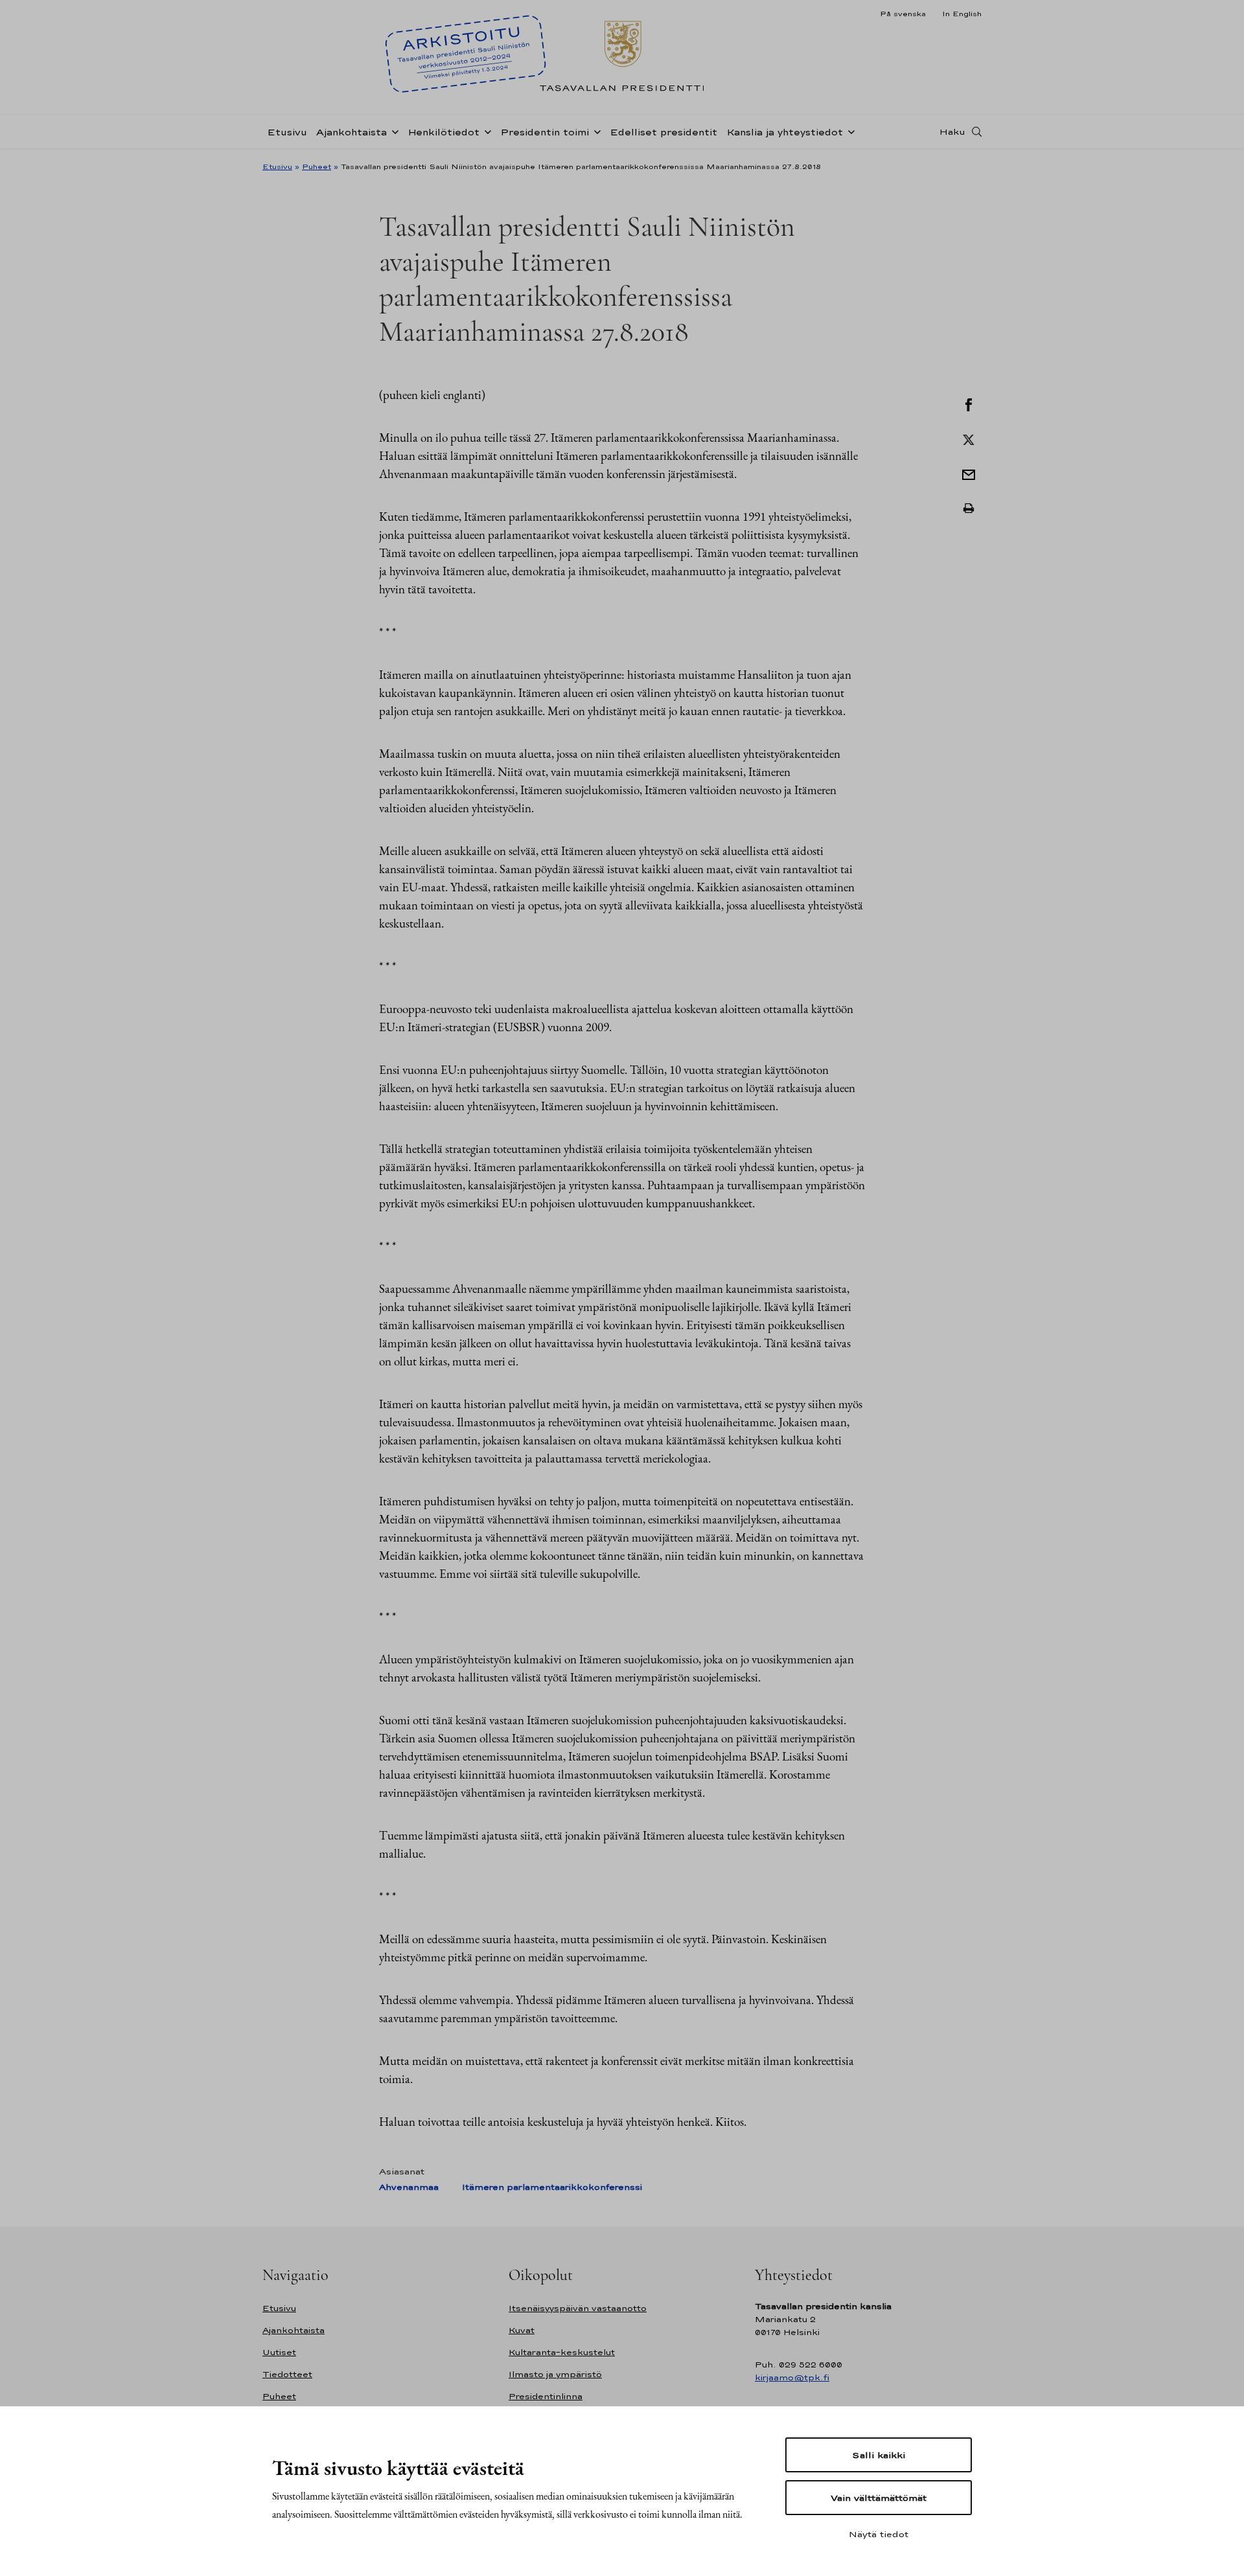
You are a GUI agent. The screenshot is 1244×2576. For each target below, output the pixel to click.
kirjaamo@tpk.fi (792, 2377)
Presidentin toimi (545, 132)
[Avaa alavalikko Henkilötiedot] (485, 131)
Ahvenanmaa (409, 2187)
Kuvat (522, 2330)
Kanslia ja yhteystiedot (785, 132)
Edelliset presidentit (663, 132)
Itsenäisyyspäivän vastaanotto (578, 2308)
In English (962, 14)
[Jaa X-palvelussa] (969, 439)
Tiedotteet (287, 2374)
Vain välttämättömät (879, 2498)
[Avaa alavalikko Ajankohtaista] (393, 131)
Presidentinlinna (546, 2396)
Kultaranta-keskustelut (562, 2352)
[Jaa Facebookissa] (969, 404)
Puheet (317, 166)
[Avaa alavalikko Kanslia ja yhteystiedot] (849, 131)
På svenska (903, 14)
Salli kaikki (879, 2455)
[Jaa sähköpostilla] (969, 473)
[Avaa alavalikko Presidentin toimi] (595, 131)
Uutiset (279, 2352)
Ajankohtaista (351, 132)
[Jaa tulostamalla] (969, 508)
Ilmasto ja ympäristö (555, 2374)
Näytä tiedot (879, 2534)
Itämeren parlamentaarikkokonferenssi (552, 2187)
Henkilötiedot (443, 132)
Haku (952, 131)
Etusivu (287, 132)
